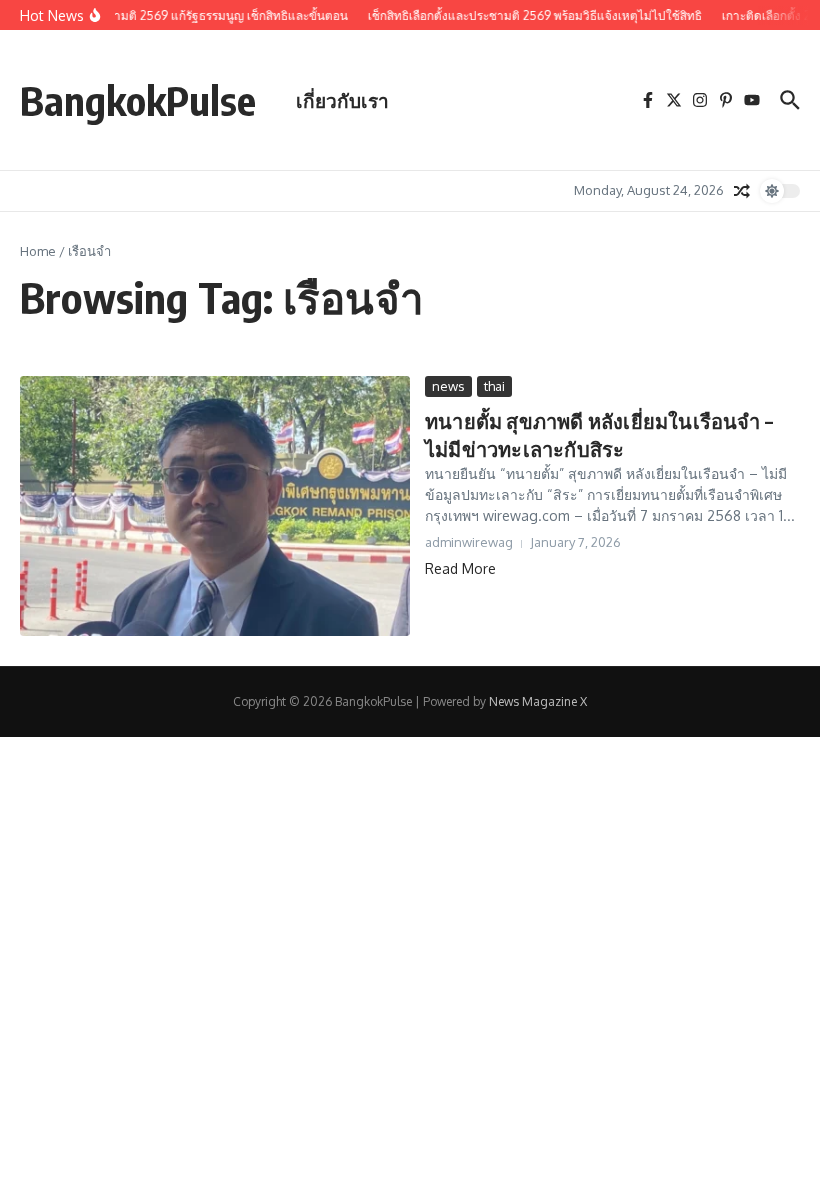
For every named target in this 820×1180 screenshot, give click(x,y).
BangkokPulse (138, 100)
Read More (460, 568)
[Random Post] (742, 191)
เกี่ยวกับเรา (342, 100)
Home (38, 251)
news (448, 386)
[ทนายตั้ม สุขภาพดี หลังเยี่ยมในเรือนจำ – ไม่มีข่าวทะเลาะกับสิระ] (215, 506)
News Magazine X (538, 701)
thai (494, 386)
